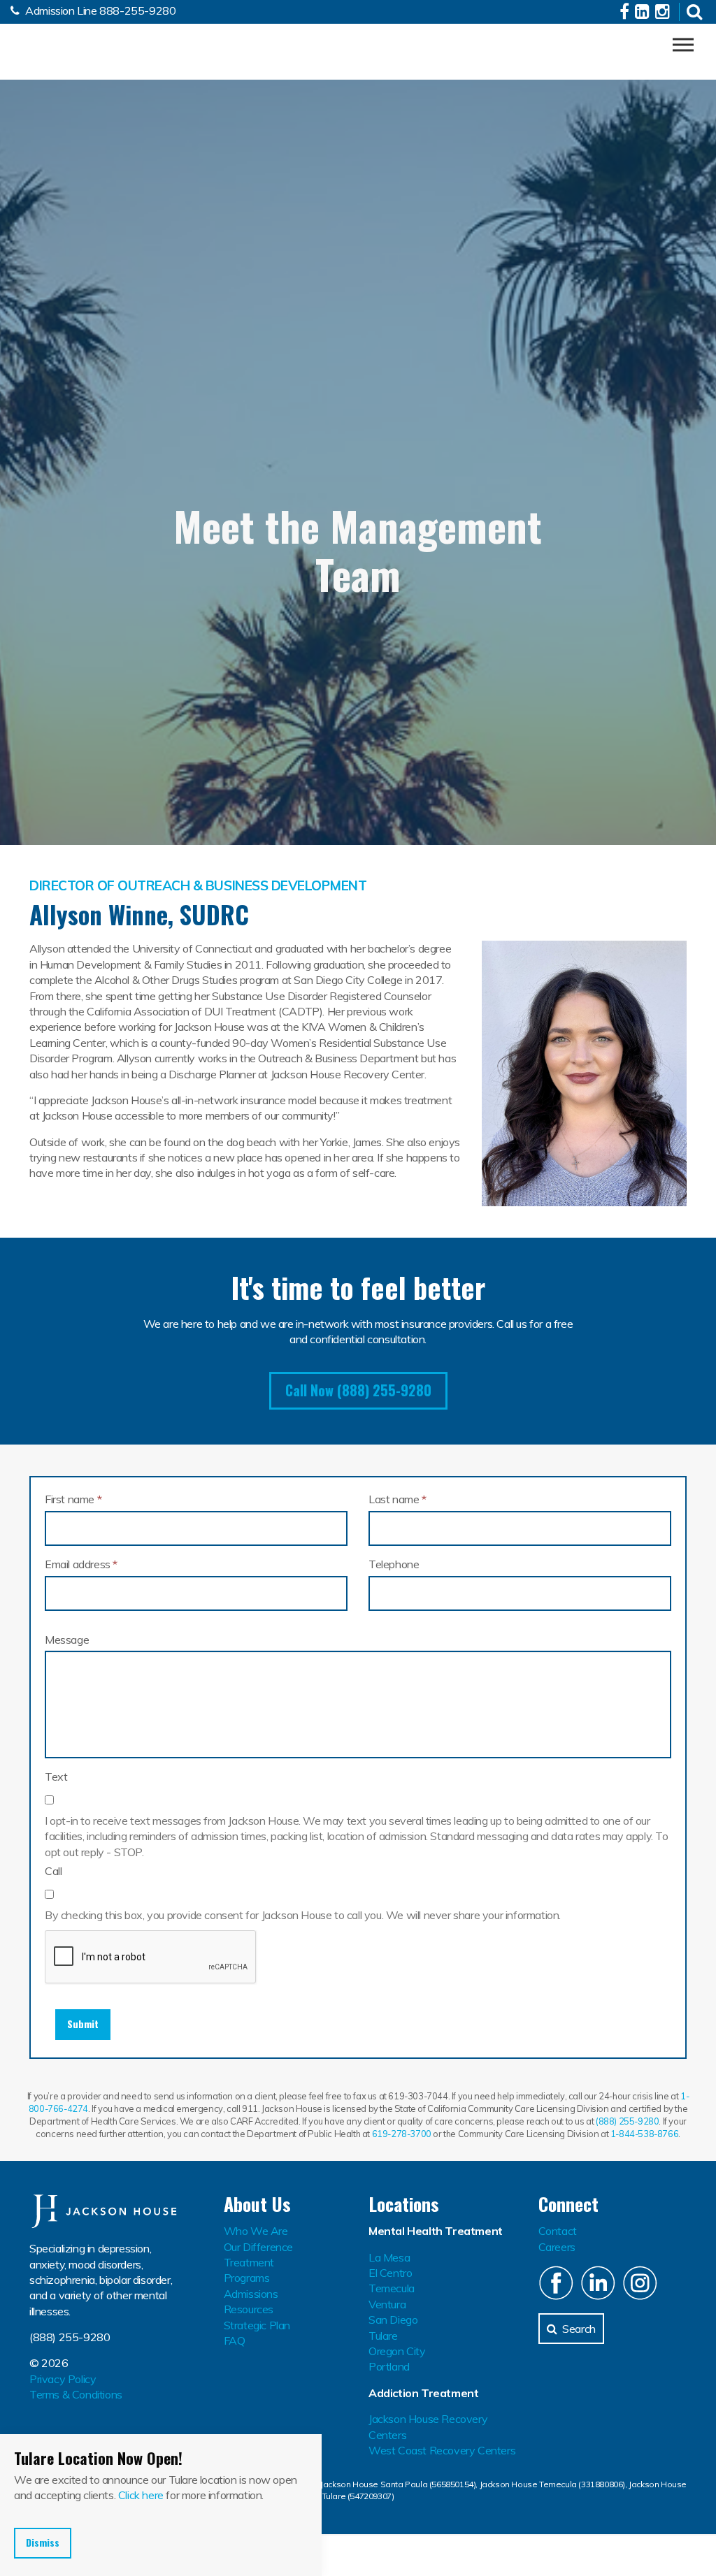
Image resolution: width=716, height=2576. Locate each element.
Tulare (383, 2336)
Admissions (251, 2294)
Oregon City (397, 2351)
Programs (247, 2278)
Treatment (249, 2262)
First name (73, 1499)
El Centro (390, 2273)
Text (56, 1777)
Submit (83, 2024)
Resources (249, 2309)
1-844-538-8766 (644, 2134)
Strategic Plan (257, 2325)
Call (53, 1871)
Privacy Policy (63, 2379)
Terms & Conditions (76, 2394)
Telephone (394, 1564)
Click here (141, 2495)
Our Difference (258, 2247)
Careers (557, 2247)
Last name (398, 1499)
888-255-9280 (137, 10)
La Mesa (389, 2257)
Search (579, 2329)
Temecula (392, 2288)
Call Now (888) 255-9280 (358, 1390)
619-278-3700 (402, 2134)
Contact (558, 2231)
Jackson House (79, 48)
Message (67, 1640)
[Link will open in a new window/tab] (626, 13)
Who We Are (256, 2231)
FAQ (235, 2340)
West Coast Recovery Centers (442, 2450)
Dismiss (43, 2542)
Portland (389, 2366)
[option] (358, 515)
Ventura (387, 2304)
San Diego (393, 2320)
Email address (81, 1564)
